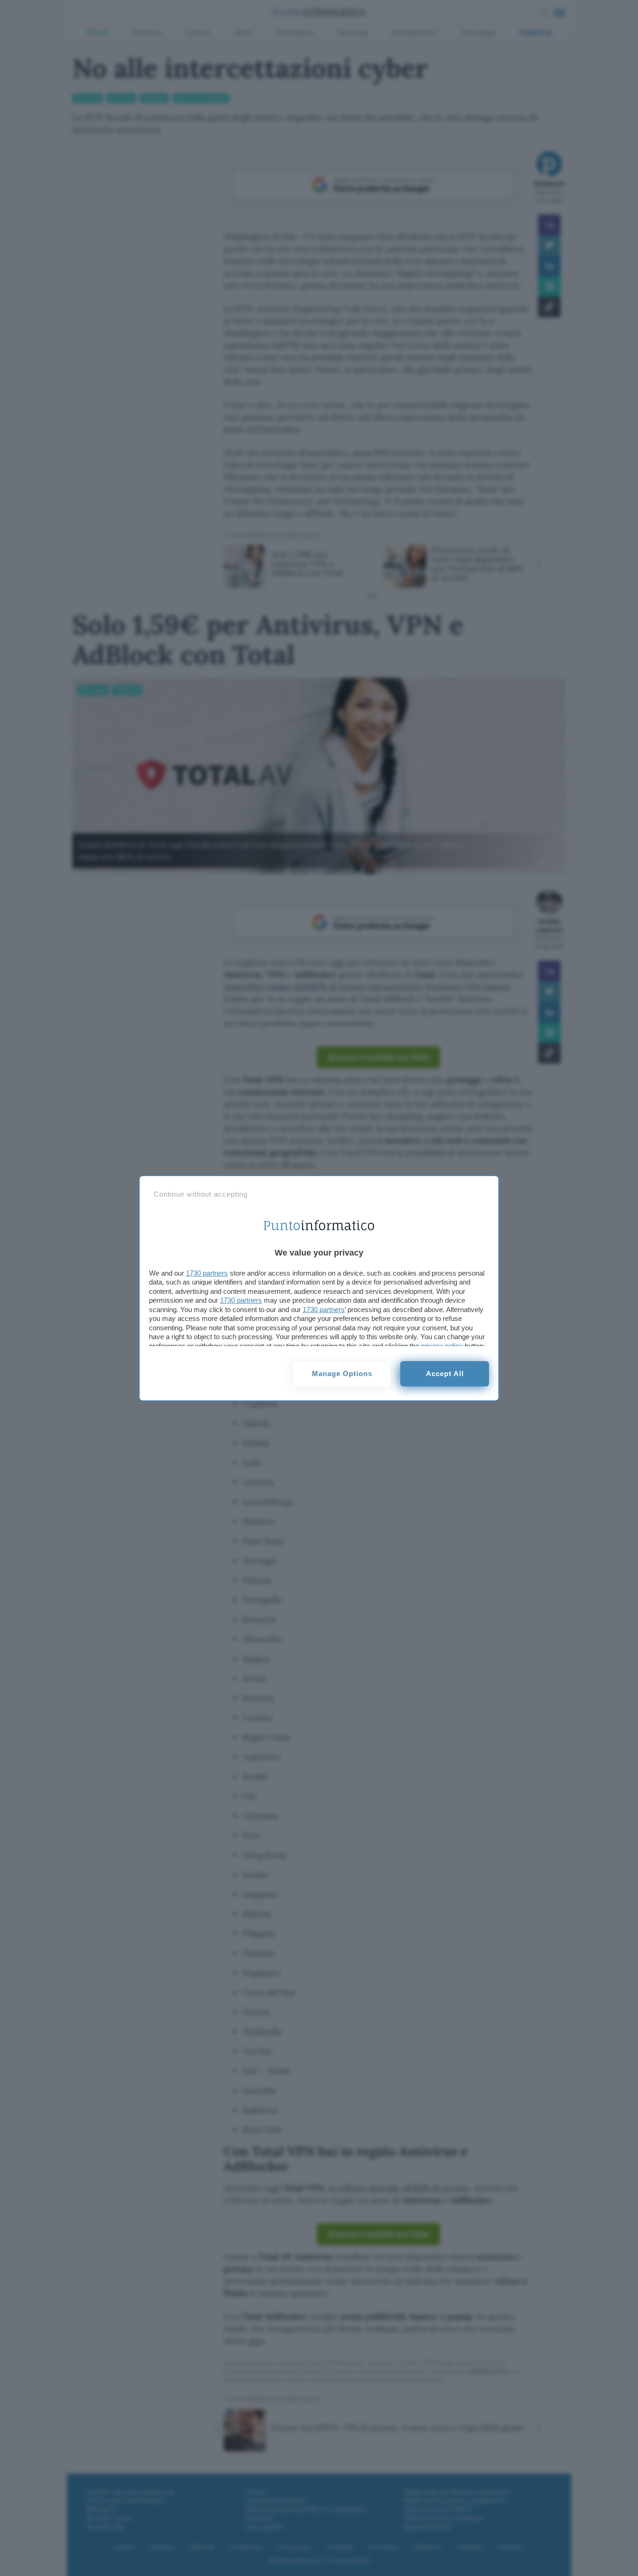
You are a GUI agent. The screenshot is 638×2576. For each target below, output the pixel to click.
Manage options (342, 1374)
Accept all (445, 1374)
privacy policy (442, 1346)
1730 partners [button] (207, 1273)
